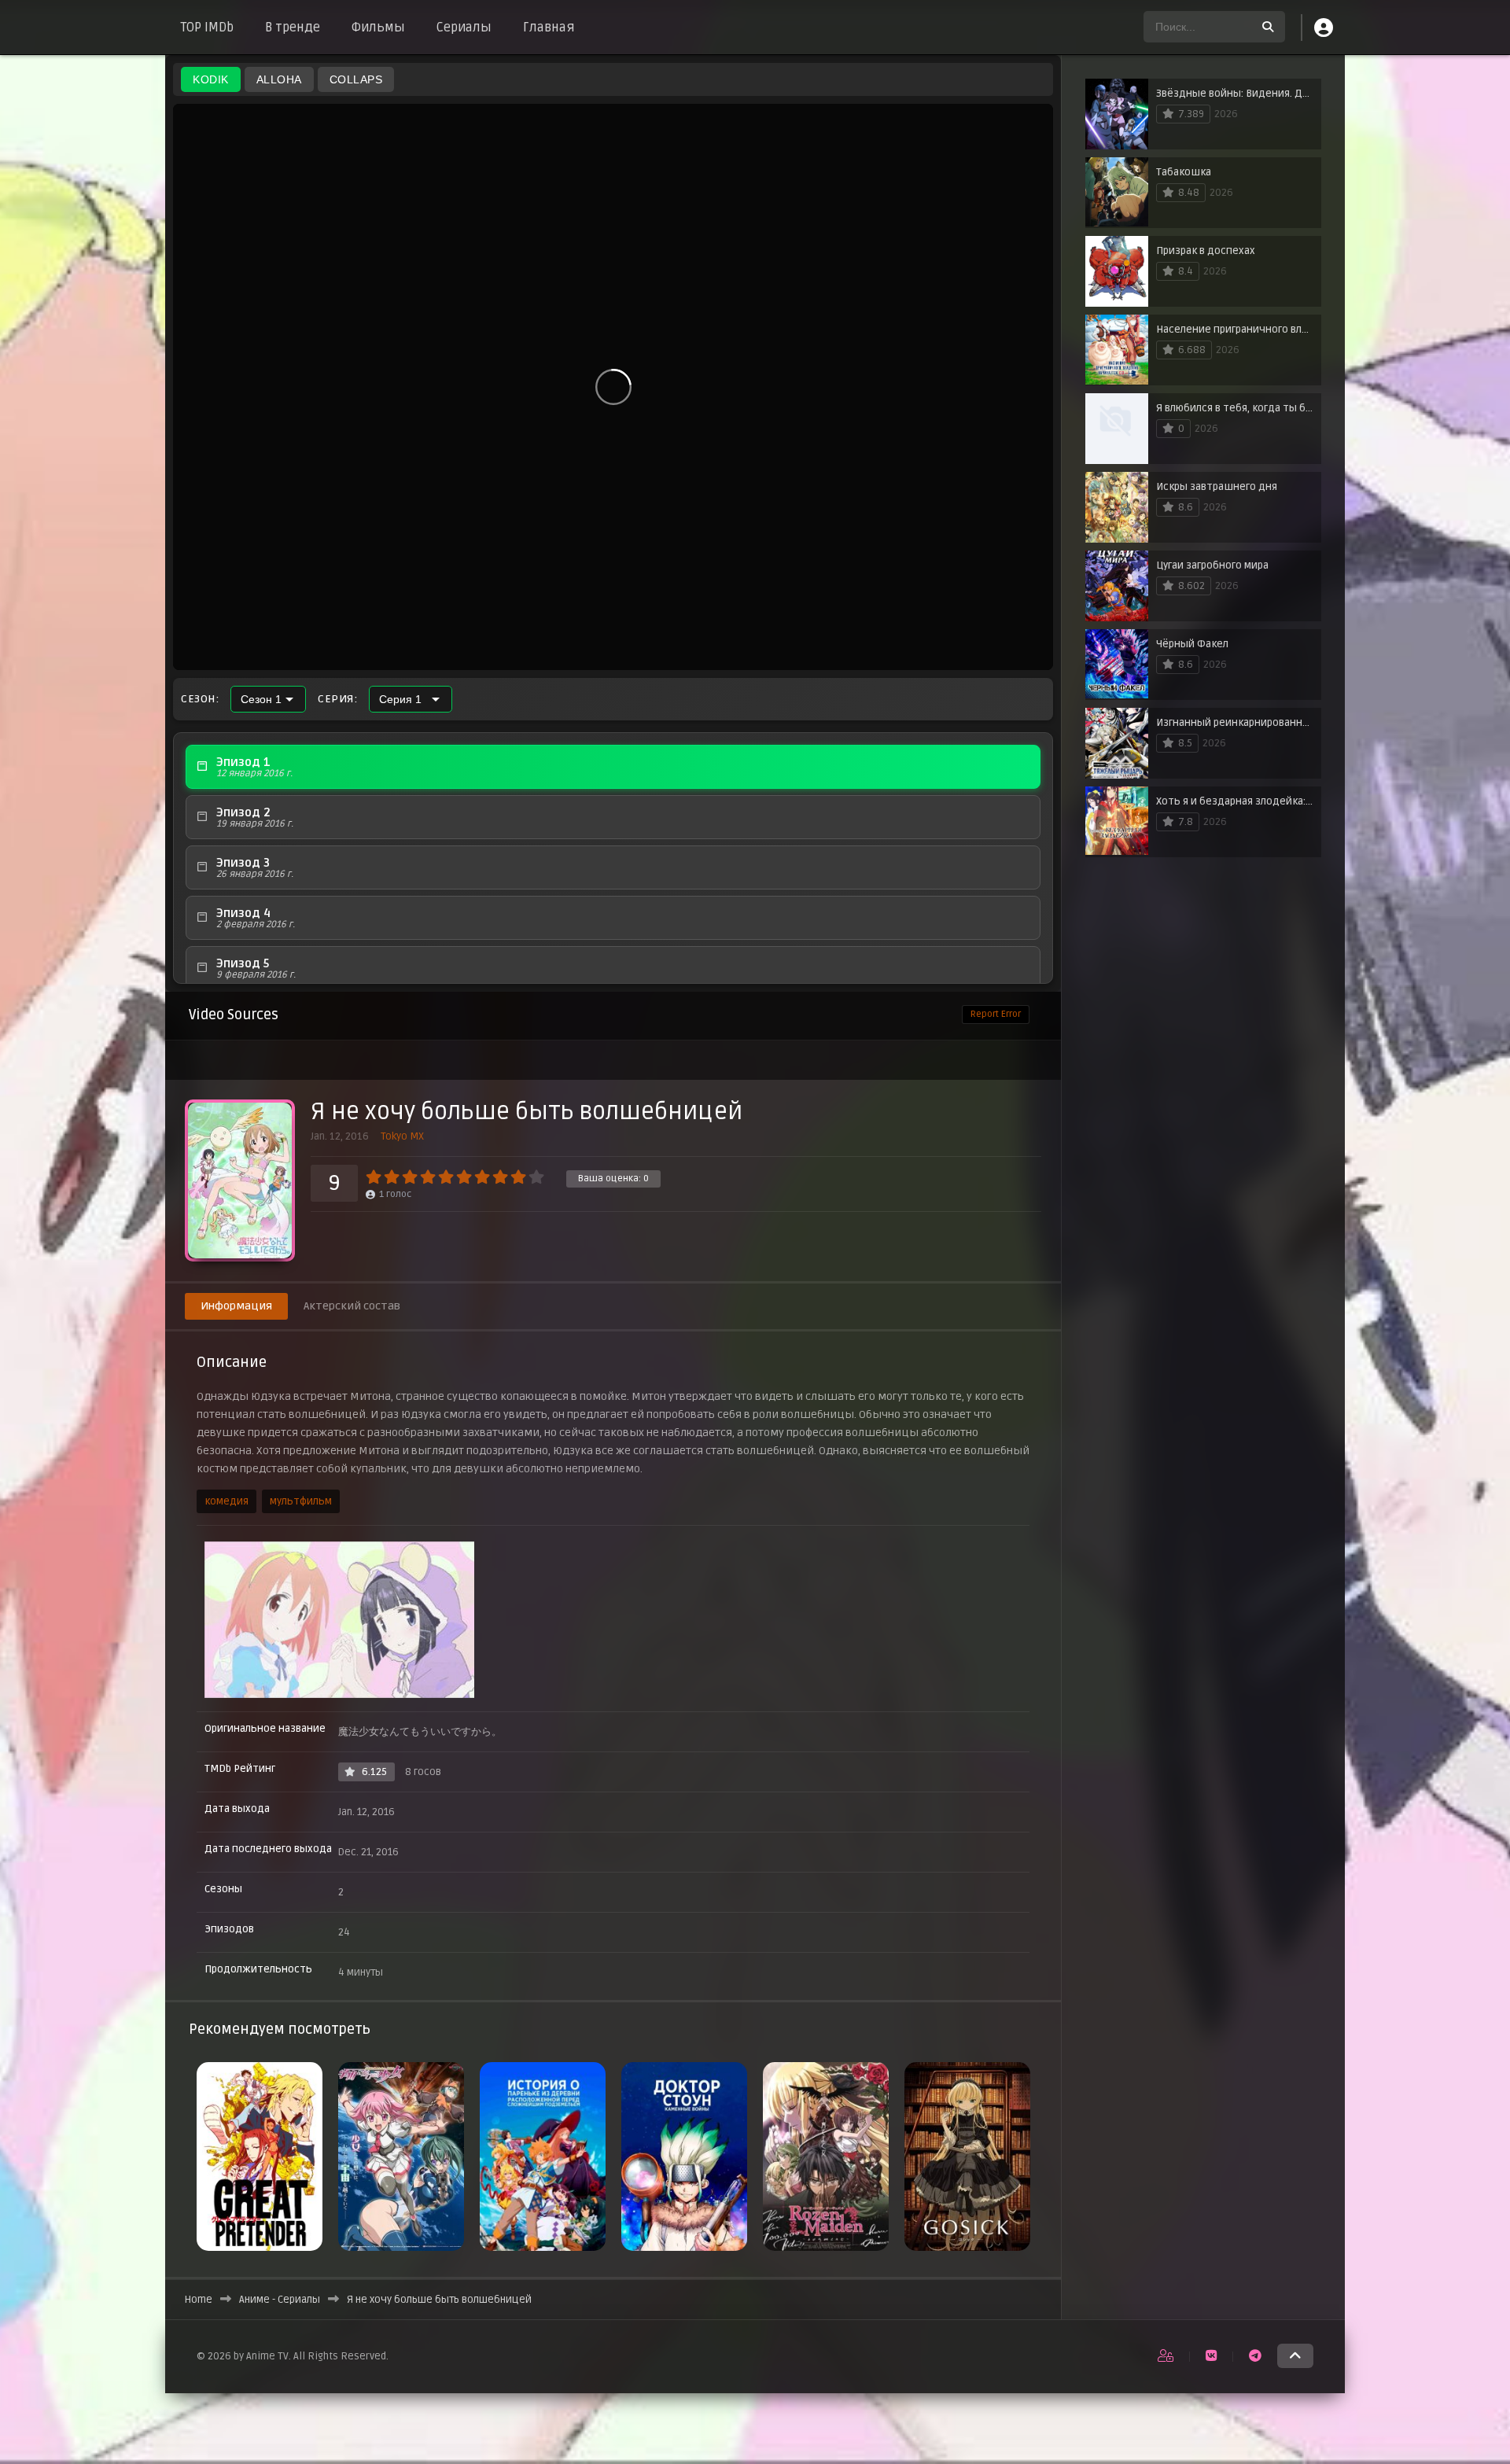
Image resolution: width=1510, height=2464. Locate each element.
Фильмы (378, 28)
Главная (549, 28)
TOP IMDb (207, 28)
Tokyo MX (402, 1136)
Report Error (996, 1014)
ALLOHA (279, 79)
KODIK (211, 79)
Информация (236, 1306)
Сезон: (200, 699)
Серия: (337, 699)
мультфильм (301, 1501)
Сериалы (464, 28)
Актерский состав (352, 1306)
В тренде (293, 28)
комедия (226, 1501)
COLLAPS (356, 79)
